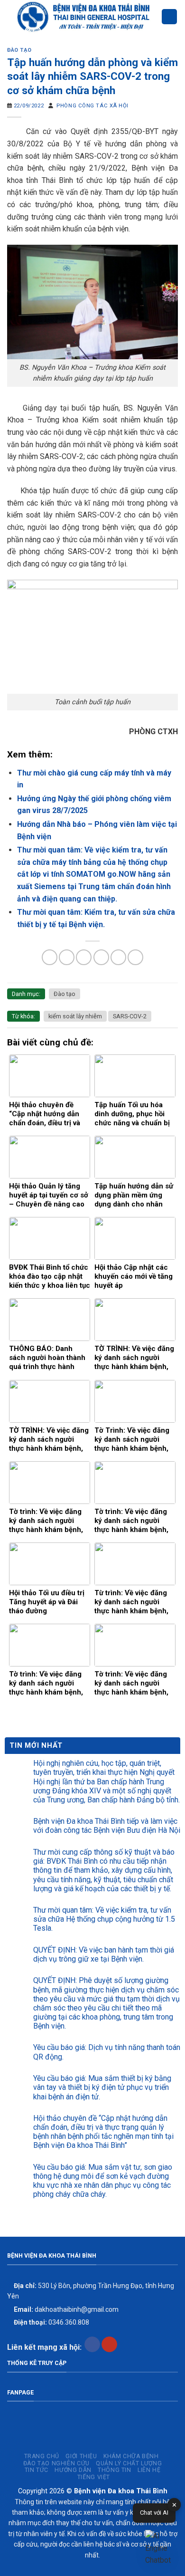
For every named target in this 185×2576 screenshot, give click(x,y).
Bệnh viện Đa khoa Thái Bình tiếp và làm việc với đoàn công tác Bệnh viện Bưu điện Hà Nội (107, 1826)
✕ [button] (174, 2505)
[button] (160, 2548)
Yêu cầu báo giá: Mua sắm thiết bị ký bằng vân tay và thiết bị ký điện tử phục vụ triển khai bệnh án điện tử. (102, 2087)
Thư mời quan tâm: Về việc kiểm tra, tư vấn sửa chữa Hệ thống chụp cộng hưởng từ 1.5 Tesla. (104, 1919)
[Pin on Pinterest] (118, 957)
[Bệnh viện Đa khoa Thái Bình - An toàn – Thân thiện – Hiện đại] (84, 17)
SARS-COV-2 (130, 1016)
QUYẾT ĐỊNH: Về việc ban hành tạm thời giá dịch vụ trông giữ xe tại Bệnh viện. (104, 1954)
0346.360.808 (51, 2322)
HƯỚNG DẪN (73, 2470)
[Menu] (169, 17)
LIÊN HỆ (149, 2470)
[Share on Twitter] (84, 957)
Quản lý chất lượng (129, 2463)
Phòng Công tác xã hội (92, 106)
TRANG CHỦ (42, 2456)
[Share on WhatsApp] (50, 957)
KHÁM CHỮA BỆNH (131, 2456)
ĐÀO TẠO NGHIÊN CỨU (56, 2463)
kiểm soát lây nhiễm (75, 1016)
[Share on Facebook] (67, 957)
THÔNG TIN (115, 2470)
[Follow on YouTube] (109, 2345)
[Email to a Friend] (101, 957)
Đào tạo (19, 50)
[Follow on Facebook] (92, 2345)
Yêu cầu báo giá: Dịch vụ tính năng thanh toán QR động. (107, 2052)
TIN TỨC (37, 2470)
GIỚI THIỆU (81, 2456)
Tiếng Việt (94, 2477)
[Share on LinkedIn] (135, 957)
